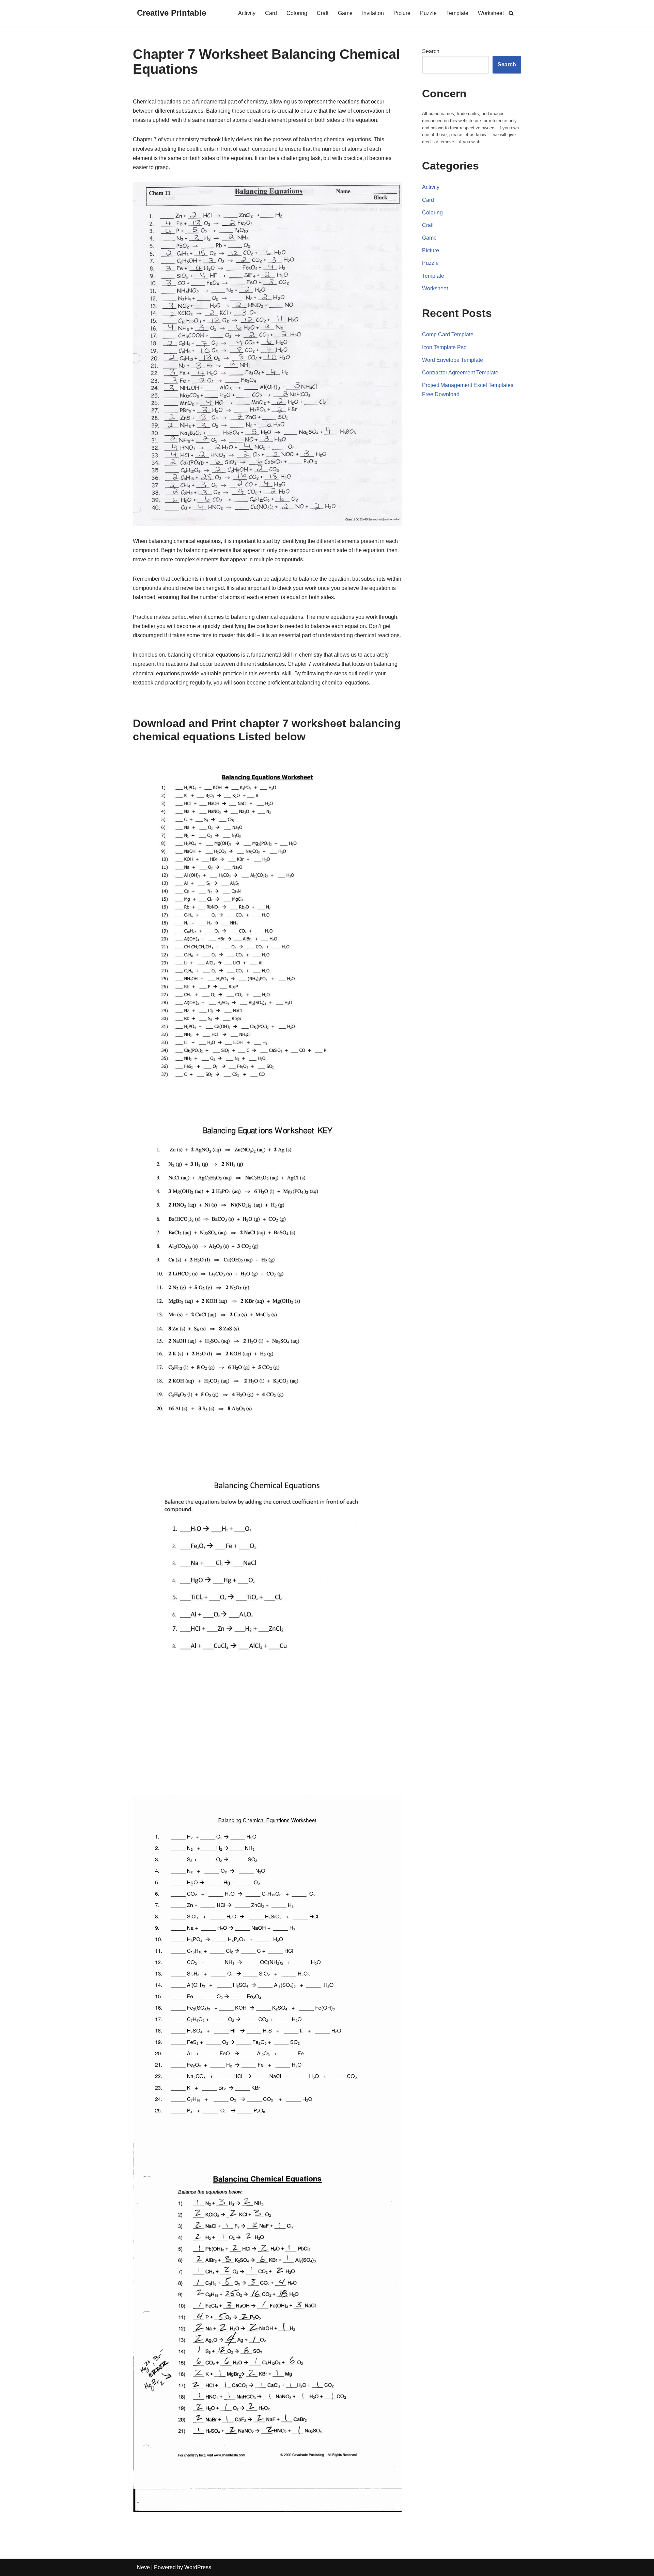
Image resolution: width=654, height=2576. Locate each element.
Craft (323, 13)
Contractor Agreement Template (460, 373)
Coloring (297, 13)
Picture (402, 13)
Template (457, 13)
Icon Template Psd (444, 347)
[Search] (511, 13)
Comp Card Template (448, 334)
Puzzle (428, 13)
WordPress (198, 2567)
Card (271, 13)
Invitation (373, 13)
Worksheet (491, 13)
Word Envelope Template (453, 360)
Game (345, 13)
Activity (247, 13)
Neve (143, 2567)
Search (431, 51)
